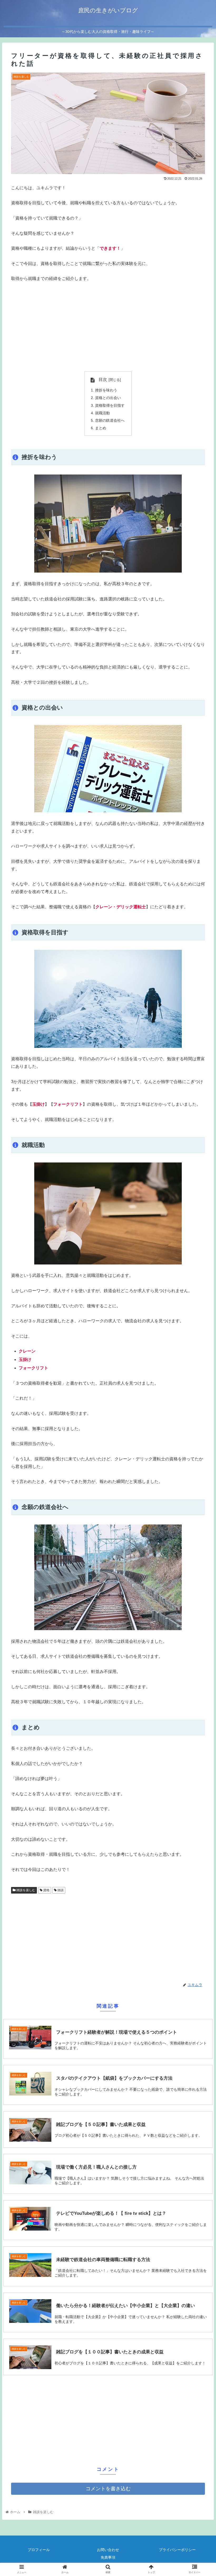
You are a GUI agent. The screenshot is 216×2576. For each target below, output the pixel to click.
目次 (103, 379)
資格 (46, 1890)
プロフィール (39, 2550)
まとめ (101, 428)
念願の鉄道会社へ (110, 420)
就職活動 (102, 413)
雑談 (60, 1890)
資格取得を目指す (110, 405)
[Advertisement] (108, 327)
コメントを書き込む (108, 2489)
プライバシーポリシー (177, 2550)
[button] (200, 1275)
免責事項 (108, 2557)
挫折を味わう (106, 390)
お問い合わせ (108, 2550)
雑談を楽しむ (25, 1890)
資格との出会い (108, 398)
